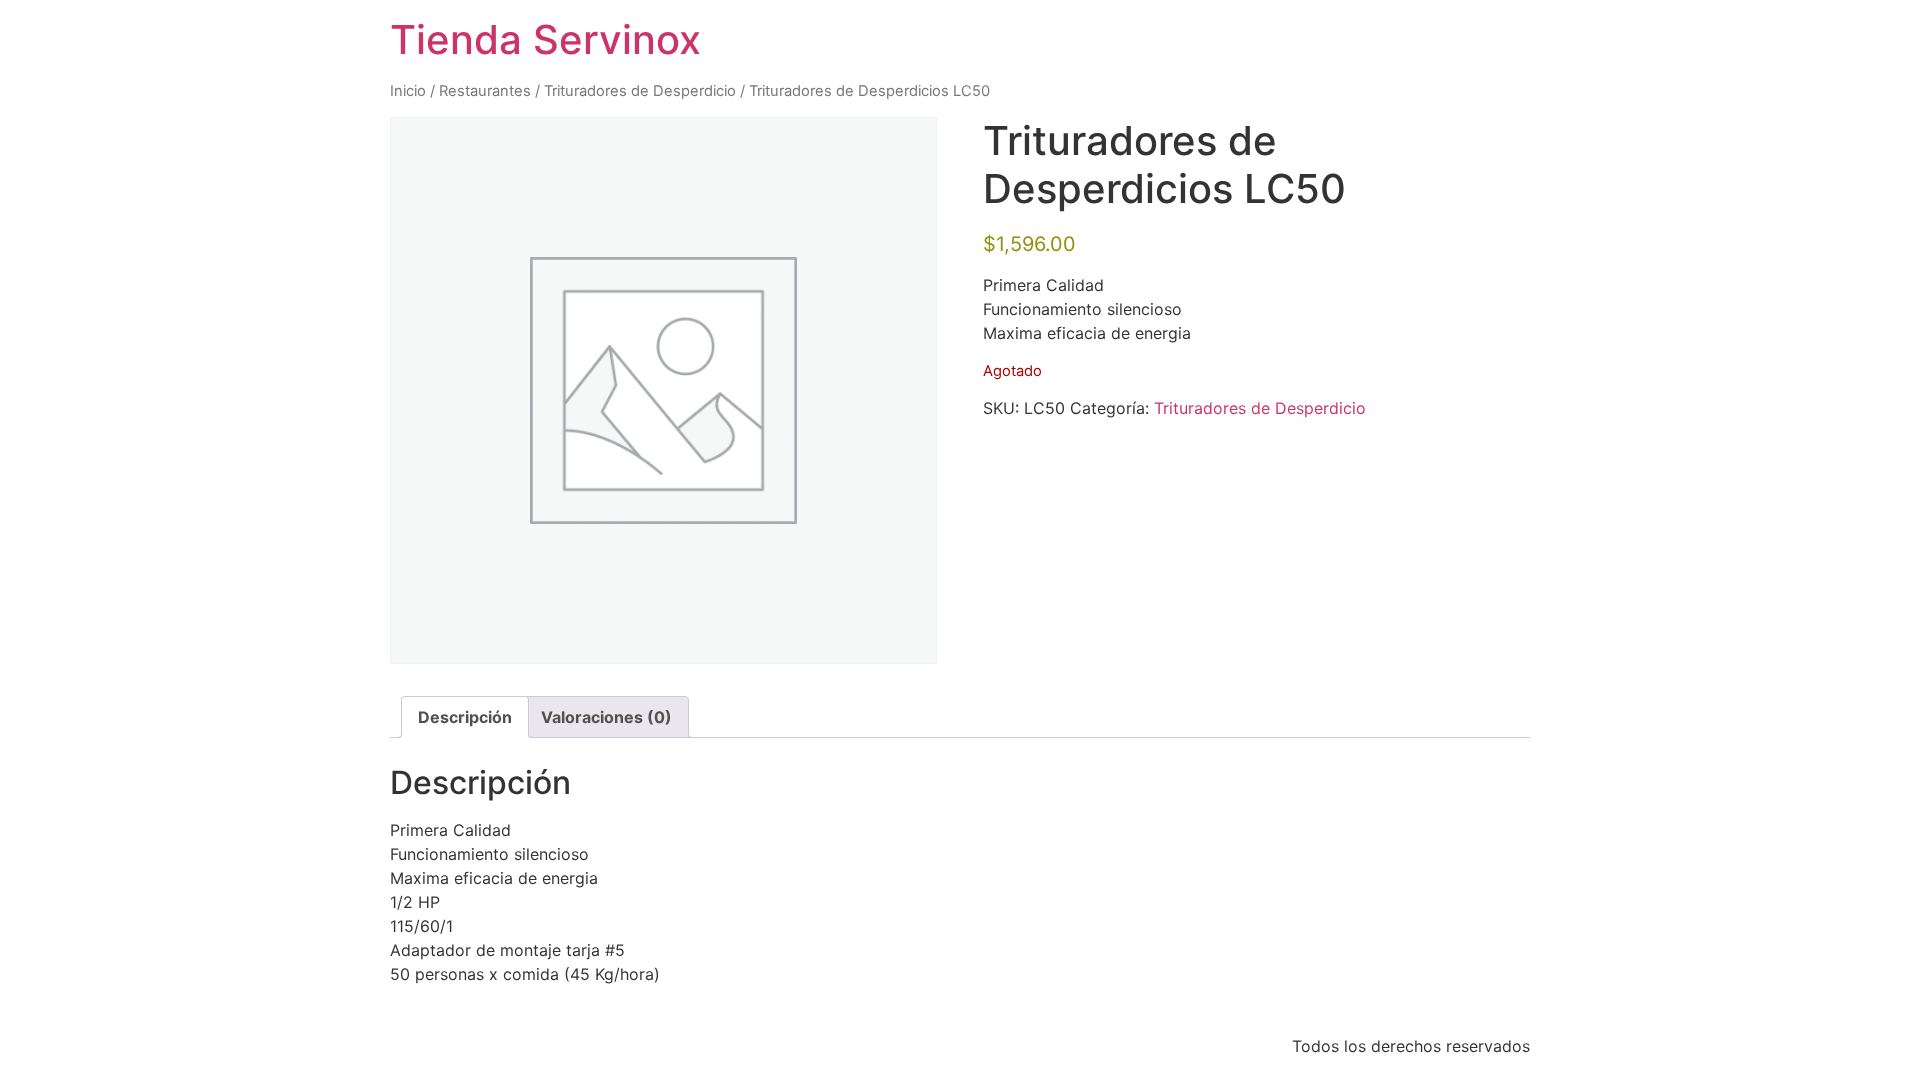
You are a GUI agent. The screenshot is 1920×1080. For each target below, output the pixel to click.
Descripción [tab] (465, 717)
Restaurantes (485, 91)
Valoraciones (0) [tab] (606, 717)
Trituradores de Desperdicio (640, 91)
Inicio (408, 91)
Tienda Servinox (545, 39)
